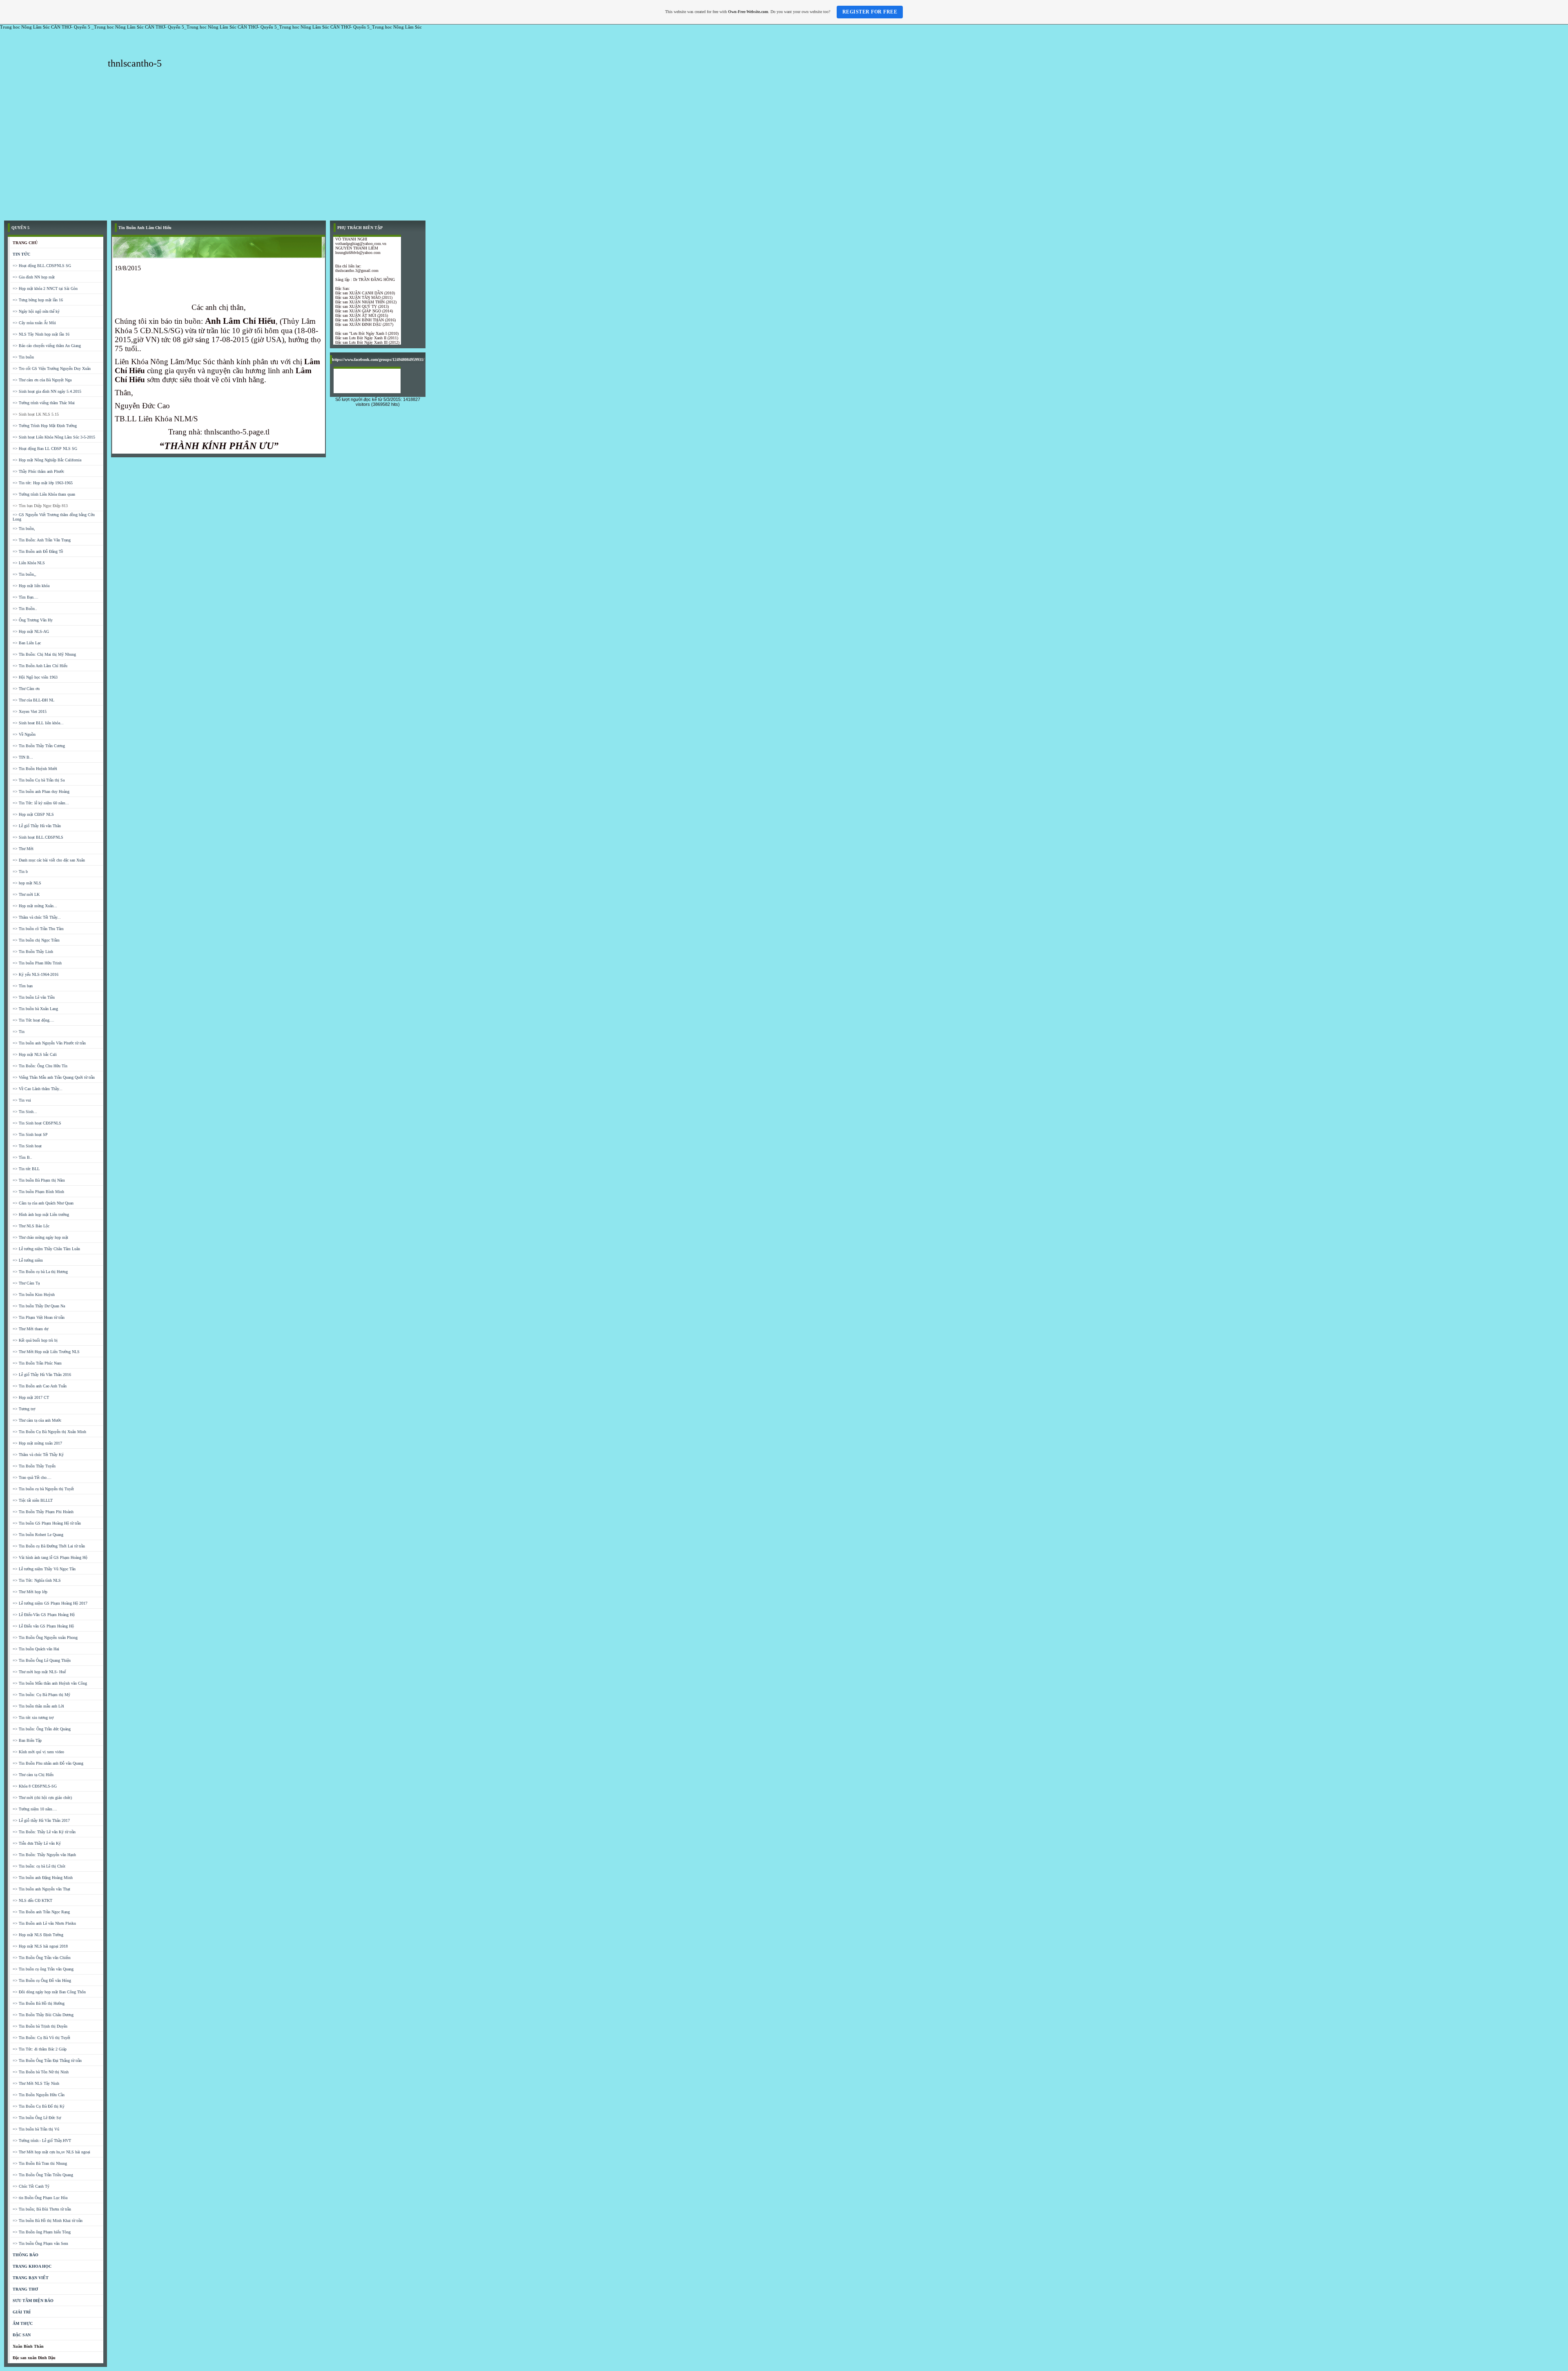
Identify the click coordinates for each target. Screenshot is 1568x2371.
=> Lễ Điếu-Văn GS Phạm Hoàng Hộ (44, 1615)
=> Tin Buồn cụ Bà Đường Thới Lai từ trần (49, 1546)
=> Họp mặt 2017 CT (31, 1397)
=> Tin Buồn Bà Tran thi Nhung (40, 2163)
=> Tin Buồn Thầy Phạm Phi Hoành (43, 1512)
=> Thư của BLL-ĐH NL (33, 700)
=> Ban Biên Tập (27, 1740)
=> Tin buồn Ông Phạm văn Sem (40, 2243)
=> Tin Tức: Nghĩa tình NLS (37, 1580)
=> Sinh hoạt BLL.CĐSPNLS (38, 837)
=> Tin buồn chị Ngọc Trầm (36, 940)
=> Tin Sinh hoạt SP (30, 1134)
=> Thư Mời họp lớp (30, 1592)
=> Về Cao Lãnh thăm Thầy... (38, 1089)
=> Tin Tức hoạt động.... (33, 1020)
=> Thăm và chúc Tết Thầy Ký (38, 1455)
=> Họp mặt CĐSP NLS (33, 814)
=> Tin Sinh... (25, 1112)
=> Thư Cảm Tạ (26, 1283)
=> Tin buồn (23, 357)
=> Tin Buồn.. (25, 609)
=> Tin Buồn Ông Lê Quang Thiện (42, 1660)
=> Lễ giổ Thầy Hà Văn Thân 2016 (42, 1375)
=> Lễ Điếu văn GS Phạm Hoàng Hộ (43, 1626)
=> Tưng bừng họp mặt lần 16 (38, 300)
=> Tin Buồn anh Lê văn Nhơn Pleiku (44, 1923)
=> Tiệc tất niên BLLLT (33, 1500)
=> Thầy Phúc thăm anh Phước (38, 471)
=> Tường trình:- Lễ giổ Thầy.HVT (42, 2141)
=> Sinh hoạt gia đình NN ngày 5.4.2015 (47, 391)
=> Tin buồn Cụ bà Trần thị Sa (39, 780)
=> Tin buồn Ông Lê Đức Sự (37, 2118)
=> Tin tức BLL (26, 1169)
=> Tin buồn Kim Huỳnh (34, 1295)
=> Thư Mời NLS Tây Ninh (36, 2083)
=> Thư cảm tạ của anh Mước (37, 1420)
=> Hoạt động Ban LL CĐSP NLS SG (45, 449)
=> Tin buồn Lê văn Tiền (34, 997)
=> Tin (19, 1032)
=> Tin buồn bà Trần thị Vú (36, 2129)
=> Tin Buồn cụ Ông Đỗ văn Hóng (42, 1980)
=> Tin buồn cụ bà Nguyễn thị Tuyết (43, 1489)
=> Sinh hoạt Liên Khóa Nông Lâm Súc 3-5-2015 (54, 437)
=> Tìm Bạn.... (26, 597)
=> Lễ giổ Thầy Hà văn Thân (37, 826)
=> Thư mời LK (26, 894)
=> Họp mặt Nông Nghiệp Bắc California (47, 460)
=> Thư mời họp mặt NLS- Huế (39, 1672)
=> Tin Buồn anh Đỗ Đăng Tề (38, 551)
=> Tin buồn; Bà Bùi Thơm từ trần (42, 2209)
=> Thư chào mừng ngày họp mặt (40, 1237)
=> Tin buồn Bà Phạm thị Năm (39, 1180)
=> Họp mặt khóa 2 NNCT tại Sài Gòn (45, 288)
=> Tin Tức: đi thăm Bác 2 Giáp (40, 2049)
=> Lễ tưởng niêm (28, 1260)
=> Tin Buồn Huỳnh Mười (35, 769)
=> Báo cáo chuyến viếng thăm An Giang (47, 346)
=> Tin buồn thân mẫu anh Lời (38, 1706)
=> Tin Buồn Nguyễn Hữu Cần (39, 2095)
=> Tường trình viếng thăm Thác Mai (44, 403)
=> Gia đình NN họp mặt (34, 277)
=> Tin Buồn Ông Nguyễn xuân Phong (45, 1637)
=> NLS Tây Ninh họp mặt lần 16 (41, 334)
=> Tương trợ (24, 1409)
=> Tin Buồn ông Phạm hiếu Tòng (42, 2232)
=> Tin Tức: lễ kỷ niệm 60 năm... (41, 803)
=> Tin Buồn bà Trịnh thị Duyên (40, 2026)
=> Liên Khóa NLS (29, 563)
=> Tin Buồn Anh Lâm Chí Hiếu (40, 666)
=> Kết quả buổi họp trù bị (35, 1340)
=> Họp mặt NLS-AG (31, 631)
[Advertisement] (784, 155)
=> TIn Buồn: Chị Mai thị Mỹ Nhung (44, 654)
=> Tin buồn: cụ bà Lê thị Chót (39, 1866)
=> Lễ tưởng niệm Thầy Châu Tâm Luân (46, 1249)
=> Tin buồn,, (24, 574)
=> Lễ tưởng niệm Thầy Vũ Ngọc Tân (44, 1569)
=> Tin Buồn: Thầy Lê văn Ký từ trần (44, 1832)
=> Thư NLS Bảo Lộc (31, 1226)
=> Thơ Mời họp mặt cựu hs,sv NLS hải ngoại (51, 2152)
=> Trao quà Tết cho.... (32, 1477)
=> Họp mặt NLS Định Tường (38, 1935)
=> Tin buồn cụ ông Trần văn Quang (43, 1969)
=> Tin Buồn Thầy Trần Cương (39, 746)
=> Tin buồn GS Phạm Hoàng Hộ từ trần (47, 1523)
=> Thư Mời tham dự (30, 1329)
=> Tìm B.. (22, 1157)
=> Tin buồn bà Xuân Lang (35, 1009)
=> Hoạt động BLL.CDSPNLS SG (42, 266)
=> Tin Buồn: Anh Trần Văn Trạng (42, 540)
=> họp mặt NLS (27, 883)
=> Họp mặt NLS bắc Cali (35, 1054)
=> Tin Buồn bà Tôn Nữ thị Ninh (41, 2072)
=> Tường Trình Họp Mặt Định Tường (45, 426)
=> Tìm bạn (23, 986)
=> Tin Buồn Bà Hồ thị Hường (39, 2003)
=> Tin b (20, 872)
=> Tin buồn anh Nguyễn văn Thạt (41, 1889)
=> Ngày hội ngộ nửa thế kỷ (36, 311)
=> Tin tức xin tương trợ (33, 1718)
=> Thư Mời (23, 849)
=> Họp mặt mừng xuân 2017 (37, 1443)
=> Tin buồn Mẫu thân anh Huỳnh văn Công (50, 1683)
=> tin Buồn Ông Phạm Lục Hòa (40, 2198)
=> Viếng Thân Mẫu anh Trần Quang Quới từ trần (54, 1077)
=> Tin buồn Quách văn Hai (36, 1649)
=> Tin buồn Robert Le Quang (38, 1535)
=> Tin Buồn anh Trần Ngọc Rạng (41, 1912)
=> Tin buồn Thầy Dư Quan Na (39, 1306)
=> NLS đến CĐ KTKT (32, 1900)
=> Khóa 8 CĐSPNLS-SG (35, 1786)
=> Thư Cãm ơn (26, 689)
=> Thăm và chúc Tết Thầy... (37, 917)
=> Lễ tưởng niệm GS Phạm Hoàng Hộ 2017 (50, 1603)
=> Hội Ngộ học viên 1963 (35, 677)
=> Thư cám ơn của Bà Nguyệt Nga (42, 380)
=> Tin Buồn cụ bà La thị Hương (40, 1272)
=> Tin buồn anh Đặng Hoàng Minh (43, 1878)
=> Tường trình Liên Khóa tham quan (44, 494)
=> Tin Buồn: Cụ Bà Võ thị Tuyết (41, 2038)
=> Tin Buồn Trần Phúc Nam (37, 1363)
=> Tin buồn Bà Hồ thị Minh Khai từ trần (48, 2221)
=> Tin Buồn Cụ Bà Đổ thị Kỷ (39, 2106)
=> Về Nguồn (24, 734)
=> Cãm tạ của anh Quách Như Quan (43, 1203)
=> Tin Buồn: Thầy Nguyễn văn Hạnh (44, 1855)
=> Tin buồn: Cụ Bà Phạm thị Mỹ (41, 1695)
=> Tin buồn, (24, 529)
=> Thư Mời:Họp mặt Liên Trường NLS (46, 1352)
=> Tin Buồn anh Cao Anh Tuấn (40, 1386)
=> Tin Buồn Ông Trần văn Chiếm (42, 1958)
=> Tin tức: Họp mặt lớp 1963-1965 (43, 483)
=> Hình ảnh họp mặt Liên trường (41, 1214)
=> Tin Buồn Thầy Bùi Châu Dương (43, 2015)
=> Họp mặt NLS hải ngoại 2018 (40, 1946)
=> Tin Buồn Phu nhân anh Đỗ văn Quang (48, 1763)
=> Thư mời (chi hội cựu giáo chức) (42, 1798)
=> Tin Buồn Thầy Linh (33, 952)
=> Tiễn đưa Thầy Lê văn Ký (37, 1843)
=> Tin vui (22, 1100)
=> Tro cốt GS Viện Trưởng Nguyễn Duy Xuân (52, 368)
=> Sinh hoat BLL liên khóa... (38, 723)
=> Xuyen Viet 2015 (30, 711)
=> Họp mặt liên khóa (31, 586)
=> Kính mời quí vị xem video (38, 1752)
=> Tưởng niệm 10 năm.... (35, 1809)
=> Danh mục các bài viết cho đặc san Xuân (49, 860)
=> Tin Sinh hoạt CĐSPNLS (37, 1123)
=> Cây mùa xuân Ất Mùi (34, 323)
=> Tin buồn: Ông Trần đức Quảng (42, 1729)
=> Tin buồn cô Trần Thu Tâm (38, 929)
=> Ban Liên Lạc (27, 643)
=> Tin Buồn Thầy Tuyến (34, 1466)
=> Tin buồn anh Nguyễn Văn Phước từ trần (49, 1043)
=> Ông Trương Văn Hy (33, 620)
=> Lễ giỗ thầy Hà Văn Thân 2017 (41, 1820)
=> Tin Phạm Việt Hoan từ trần (39, 1317)
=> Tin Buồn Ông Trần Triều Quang (43, 2175)
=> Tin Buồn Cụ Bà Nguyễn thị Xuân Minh (49, 1432)
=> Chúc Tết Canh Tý (31, 2186)
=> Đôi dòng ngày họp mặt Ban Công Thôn (49, 1992)
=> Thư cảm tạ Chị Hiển (33, 1775)
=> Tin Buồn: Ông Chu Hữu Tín (40, 1066)
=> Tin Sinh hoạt (27, 1146)
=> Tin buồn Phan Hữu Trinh (37, 963)
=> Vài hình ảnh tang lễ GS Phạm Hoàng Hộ (50, 1557)
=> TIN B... (23, 757)
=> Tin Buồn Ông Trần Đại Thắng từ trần (47, 2060)
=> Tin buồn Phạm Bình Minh (38, 1192)
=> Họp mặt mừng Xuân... (35, 906)
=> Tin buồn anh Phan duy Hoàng (41, 791)
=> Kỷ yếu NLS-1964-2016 (36, 974)
